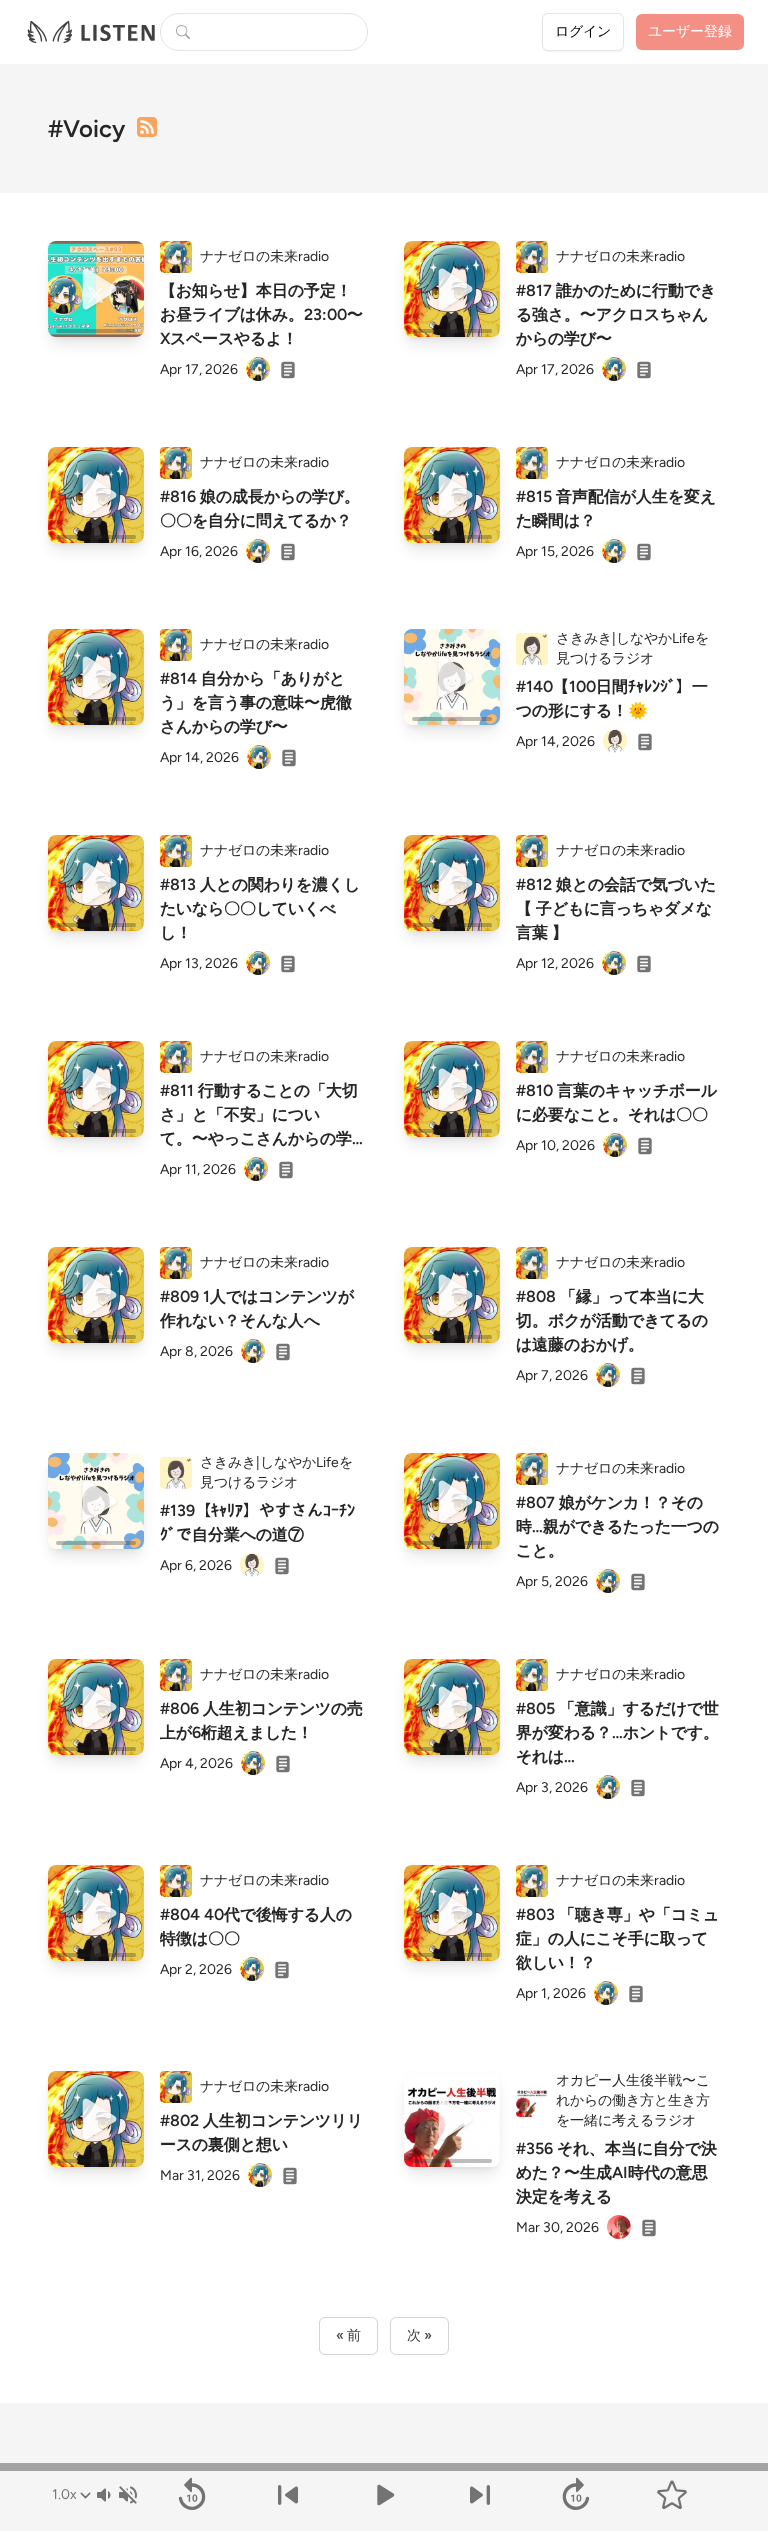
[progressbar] (384, 2467)
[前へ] (288, 2495)
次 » (419, 2335)
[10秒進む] (576, 2495)
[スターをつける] (672, 2495)
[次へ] (480, 2495)
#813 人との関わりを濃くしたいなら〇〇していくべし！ (260, 908)
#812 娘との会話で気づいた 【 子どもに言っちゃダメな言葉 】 (616, 908)
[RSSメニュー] (147, 127)
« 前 (348, 2335)
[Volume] (116, 2495)
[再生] (96, 289)
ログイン (583, 31)
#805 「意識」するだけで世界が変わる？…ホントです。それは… (617, 1732)
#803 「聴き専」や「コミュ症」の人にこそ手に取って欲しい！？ (617, 1938)
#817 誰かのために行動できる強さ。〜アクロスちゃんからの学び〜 (616, 314)
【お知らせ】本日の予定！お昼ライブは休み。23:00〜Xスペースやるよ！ (261, 314)
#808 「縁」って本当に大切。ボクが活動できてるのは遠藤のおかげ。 (612, 1320)
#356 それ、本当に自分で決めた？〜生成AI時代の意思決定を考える (616, 2172)
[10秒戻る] (192, 2495)
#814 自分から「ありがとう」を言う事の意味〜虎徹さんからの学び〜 (256, 702)
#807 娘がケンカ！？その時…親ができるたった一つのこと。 (617, 1526)
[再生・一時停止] (384, 2495)
